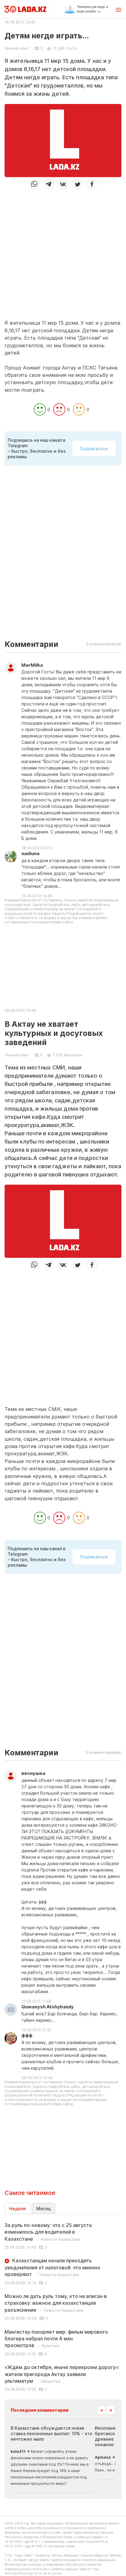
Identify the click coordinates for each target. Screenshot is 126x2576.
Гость (71, 48)
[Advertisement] (63, 252)
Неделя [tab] (17, 2209)
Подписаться (94, 449)
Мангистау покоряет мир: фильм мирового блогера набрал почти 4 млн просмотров (56, 2339)
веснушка (73, 1055)
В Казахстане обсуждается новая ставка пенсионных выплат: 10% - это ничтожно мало (52, 2433)
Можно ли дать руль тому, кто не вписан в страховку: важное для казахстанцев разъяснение (56, 2303)
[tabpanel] (63, 2307)
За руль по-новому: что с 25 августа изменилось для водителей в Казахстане (48, 2232)
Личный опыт (17, 48)
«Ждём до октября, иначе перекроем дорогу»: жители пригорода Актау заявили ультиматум (62, 2374)
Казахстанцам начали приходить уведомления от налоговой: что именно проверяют (52, 2267)
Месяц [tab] (44, 2209)
